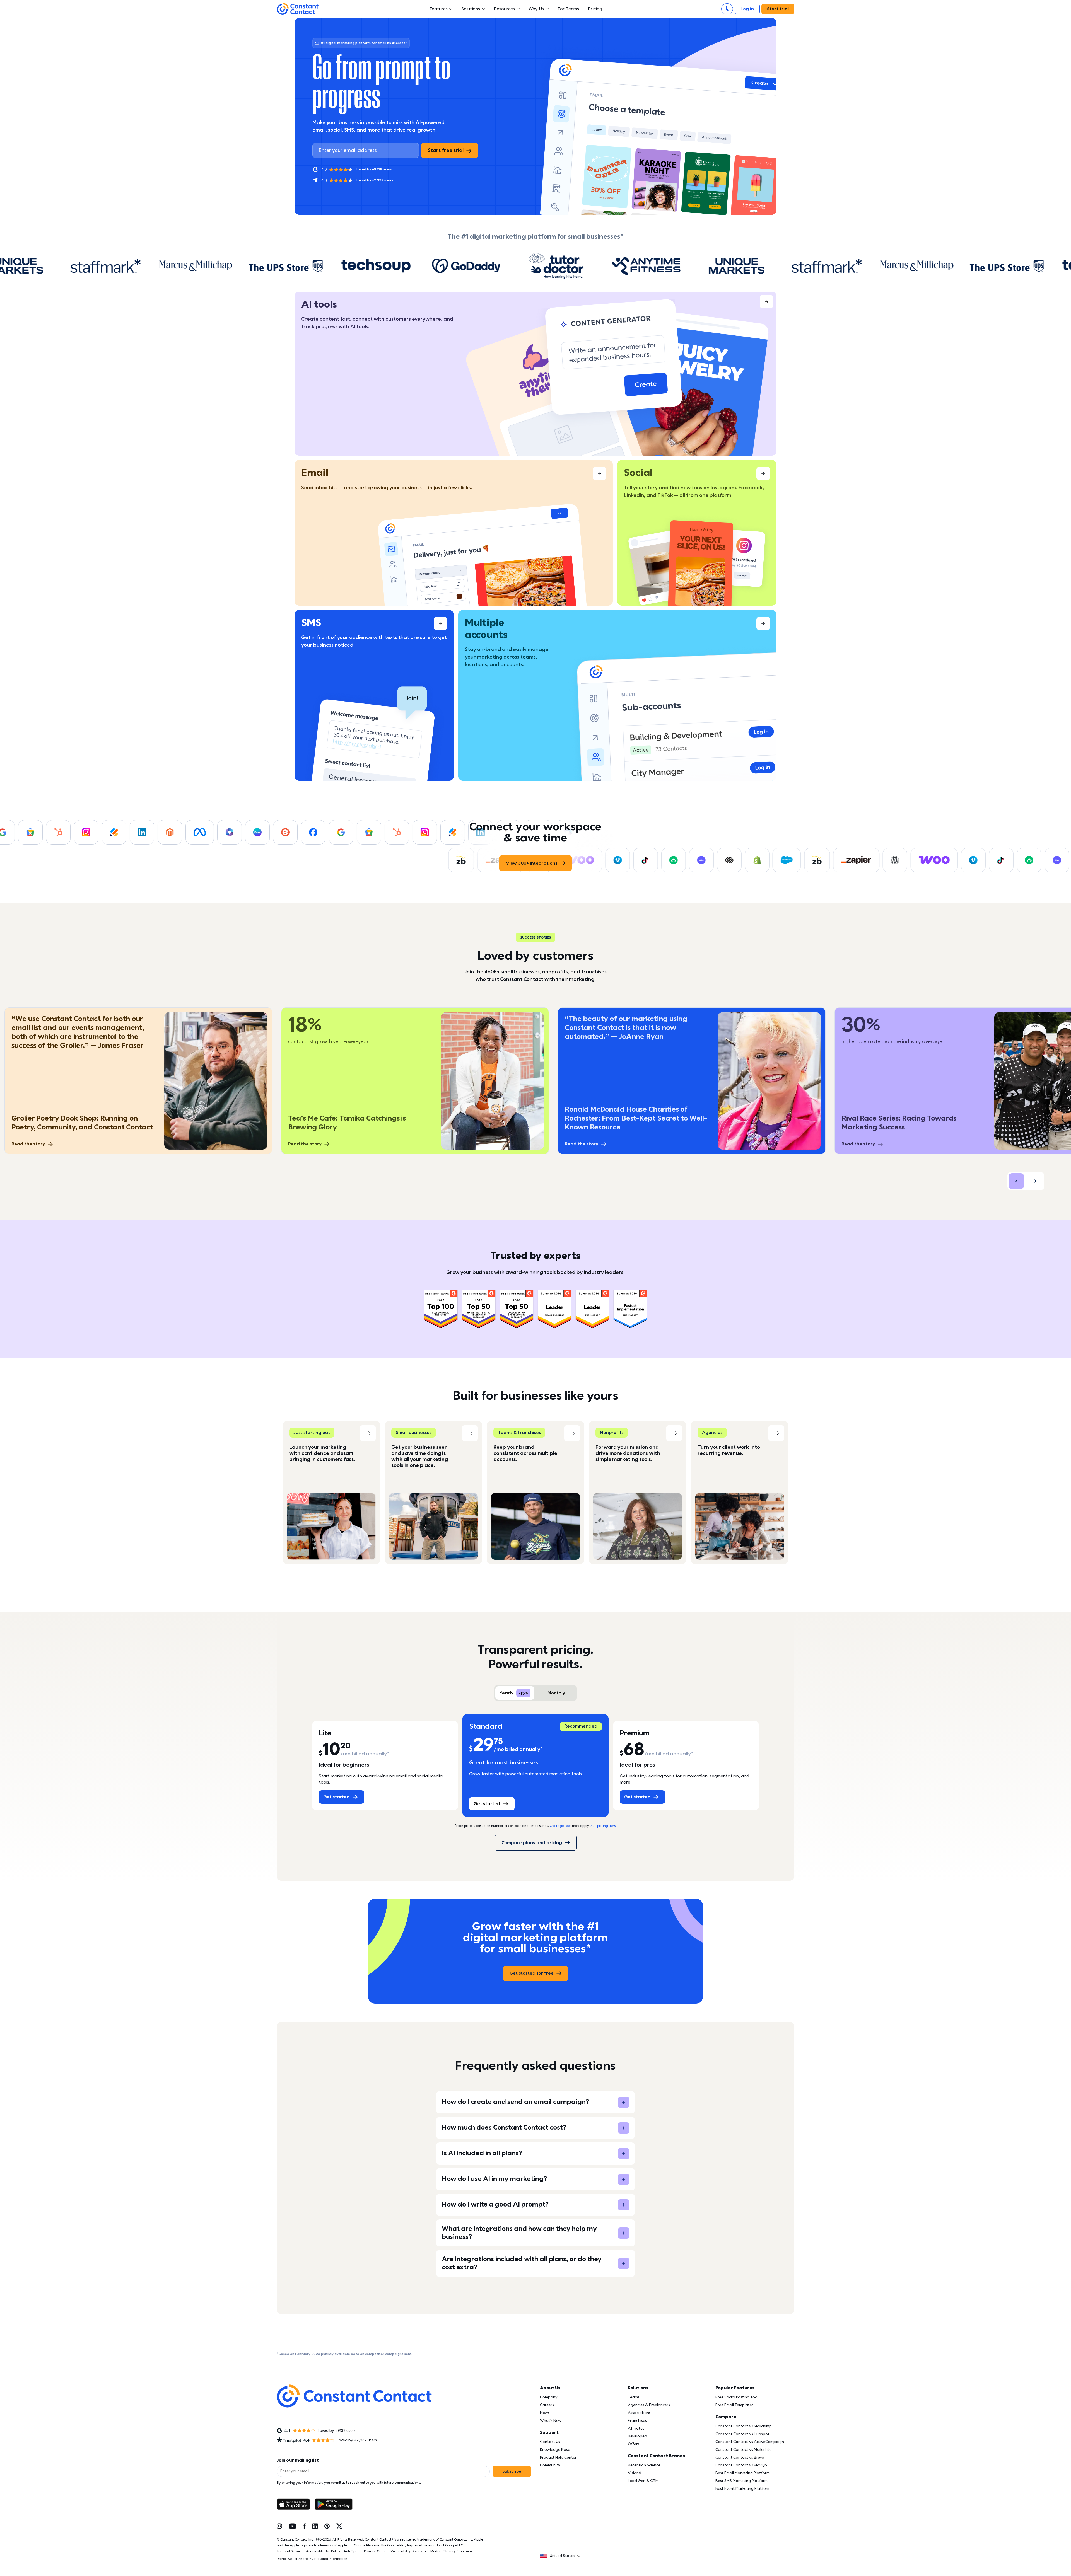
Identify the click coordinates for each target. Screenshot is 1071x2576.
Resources (504, 9)
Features (439, 9)
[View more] (535, 374)
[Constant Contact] (298, 9)
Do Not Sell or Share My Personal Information (312, 2559)
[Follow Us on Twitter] (339, 2526)
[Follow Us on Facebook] (304, 2526)
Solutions (471, 9)
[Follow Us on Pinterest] (327, 2526)
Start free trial (446, 150)
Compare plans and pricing (532, 1843)
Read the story (28, 1144)
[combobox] (562, 2556)
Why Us (536, 9)
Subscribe (512, 2471)
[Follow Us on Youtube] (292, 2526)
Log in (747, 9)
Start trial (778, 9)
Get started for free (532, 1973)
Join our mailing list (298, 2460)
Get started (337, 1797)
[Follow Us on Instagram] (279, 2526)
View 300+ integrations (532, 863)
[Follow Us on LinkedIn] (315, 2526)
